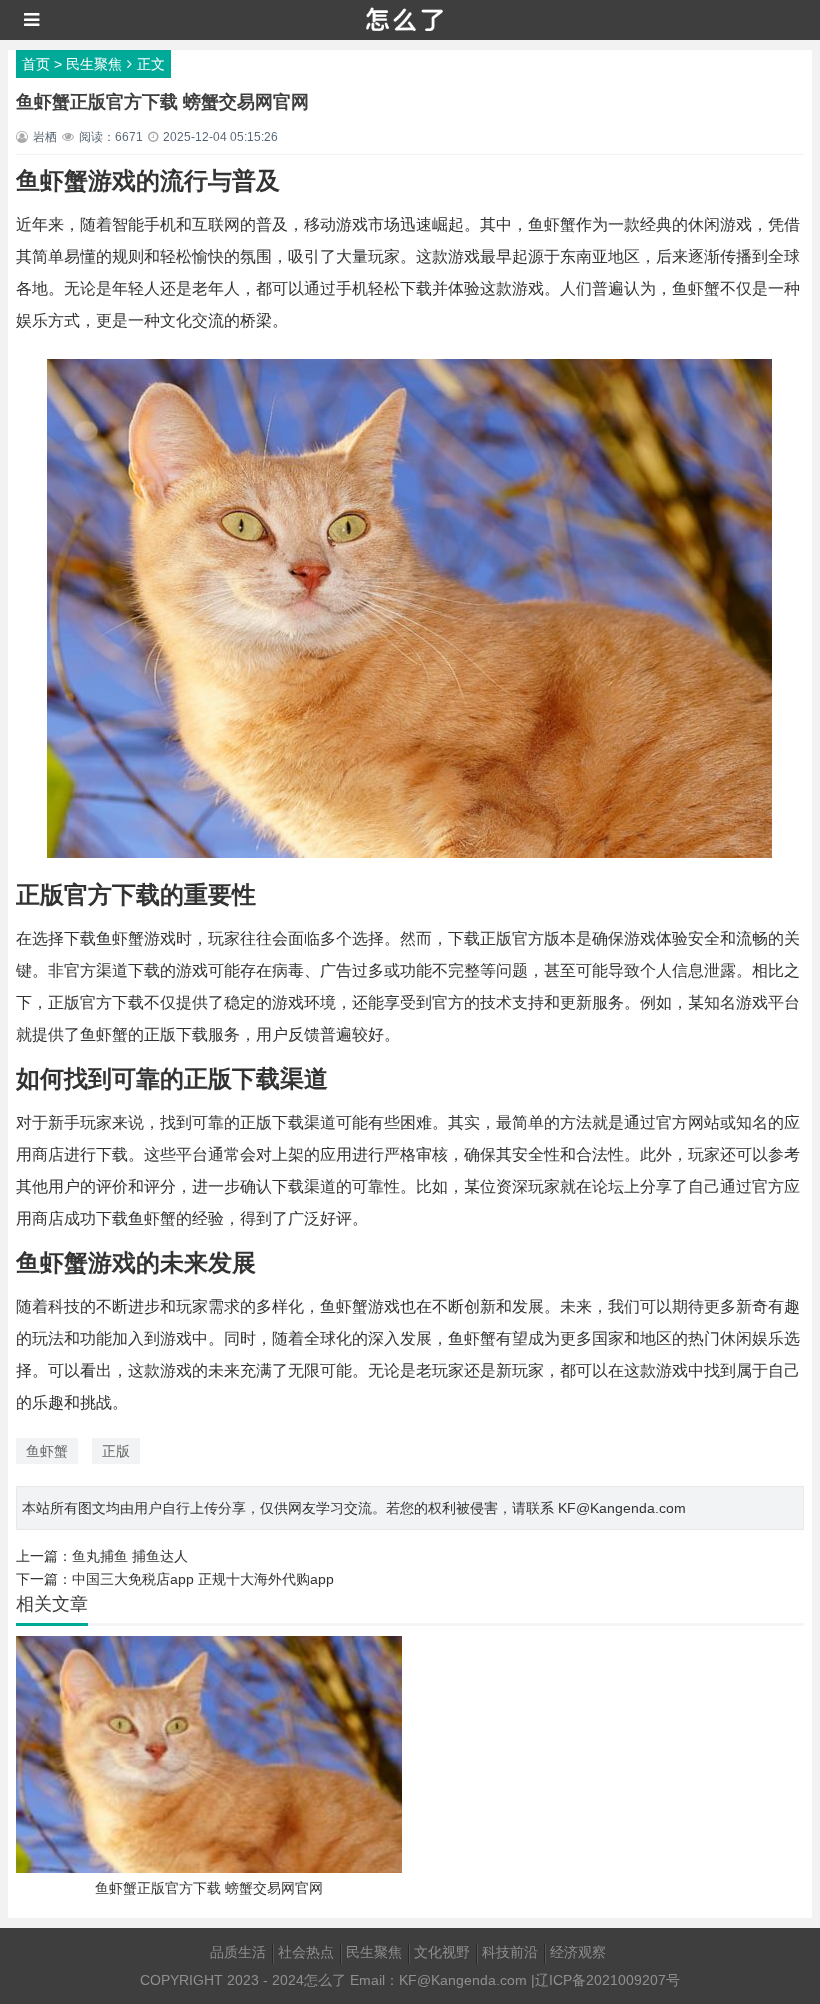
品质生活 (238, 1952)
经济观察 (578, 1952)
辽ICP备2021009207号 (607, 1980)
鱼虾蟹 (47, 1451)
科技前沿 (510, 1952)
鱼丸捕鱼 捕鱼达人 (130, 1556)
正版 (116, 1451)
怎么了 (325, 1980)
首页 (36, 64)
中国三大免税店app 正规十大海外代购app (203, 1579)
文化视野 (442, 1952)
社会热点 (306, 1952)
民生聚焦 (94, 64)
